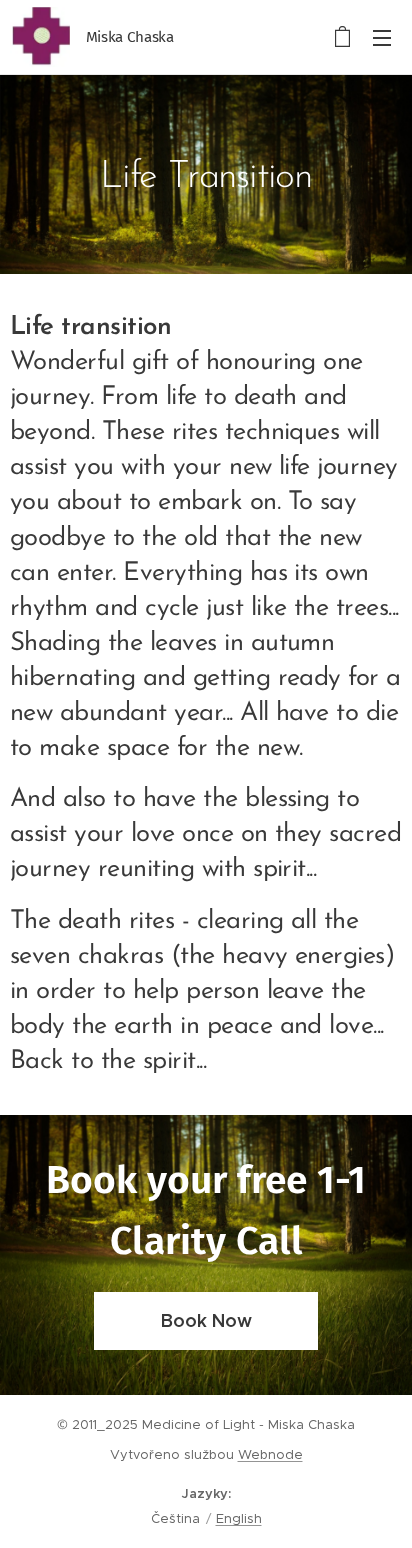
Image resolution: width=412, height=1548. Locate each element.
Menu (382, 37)
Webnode (270, 1454)
